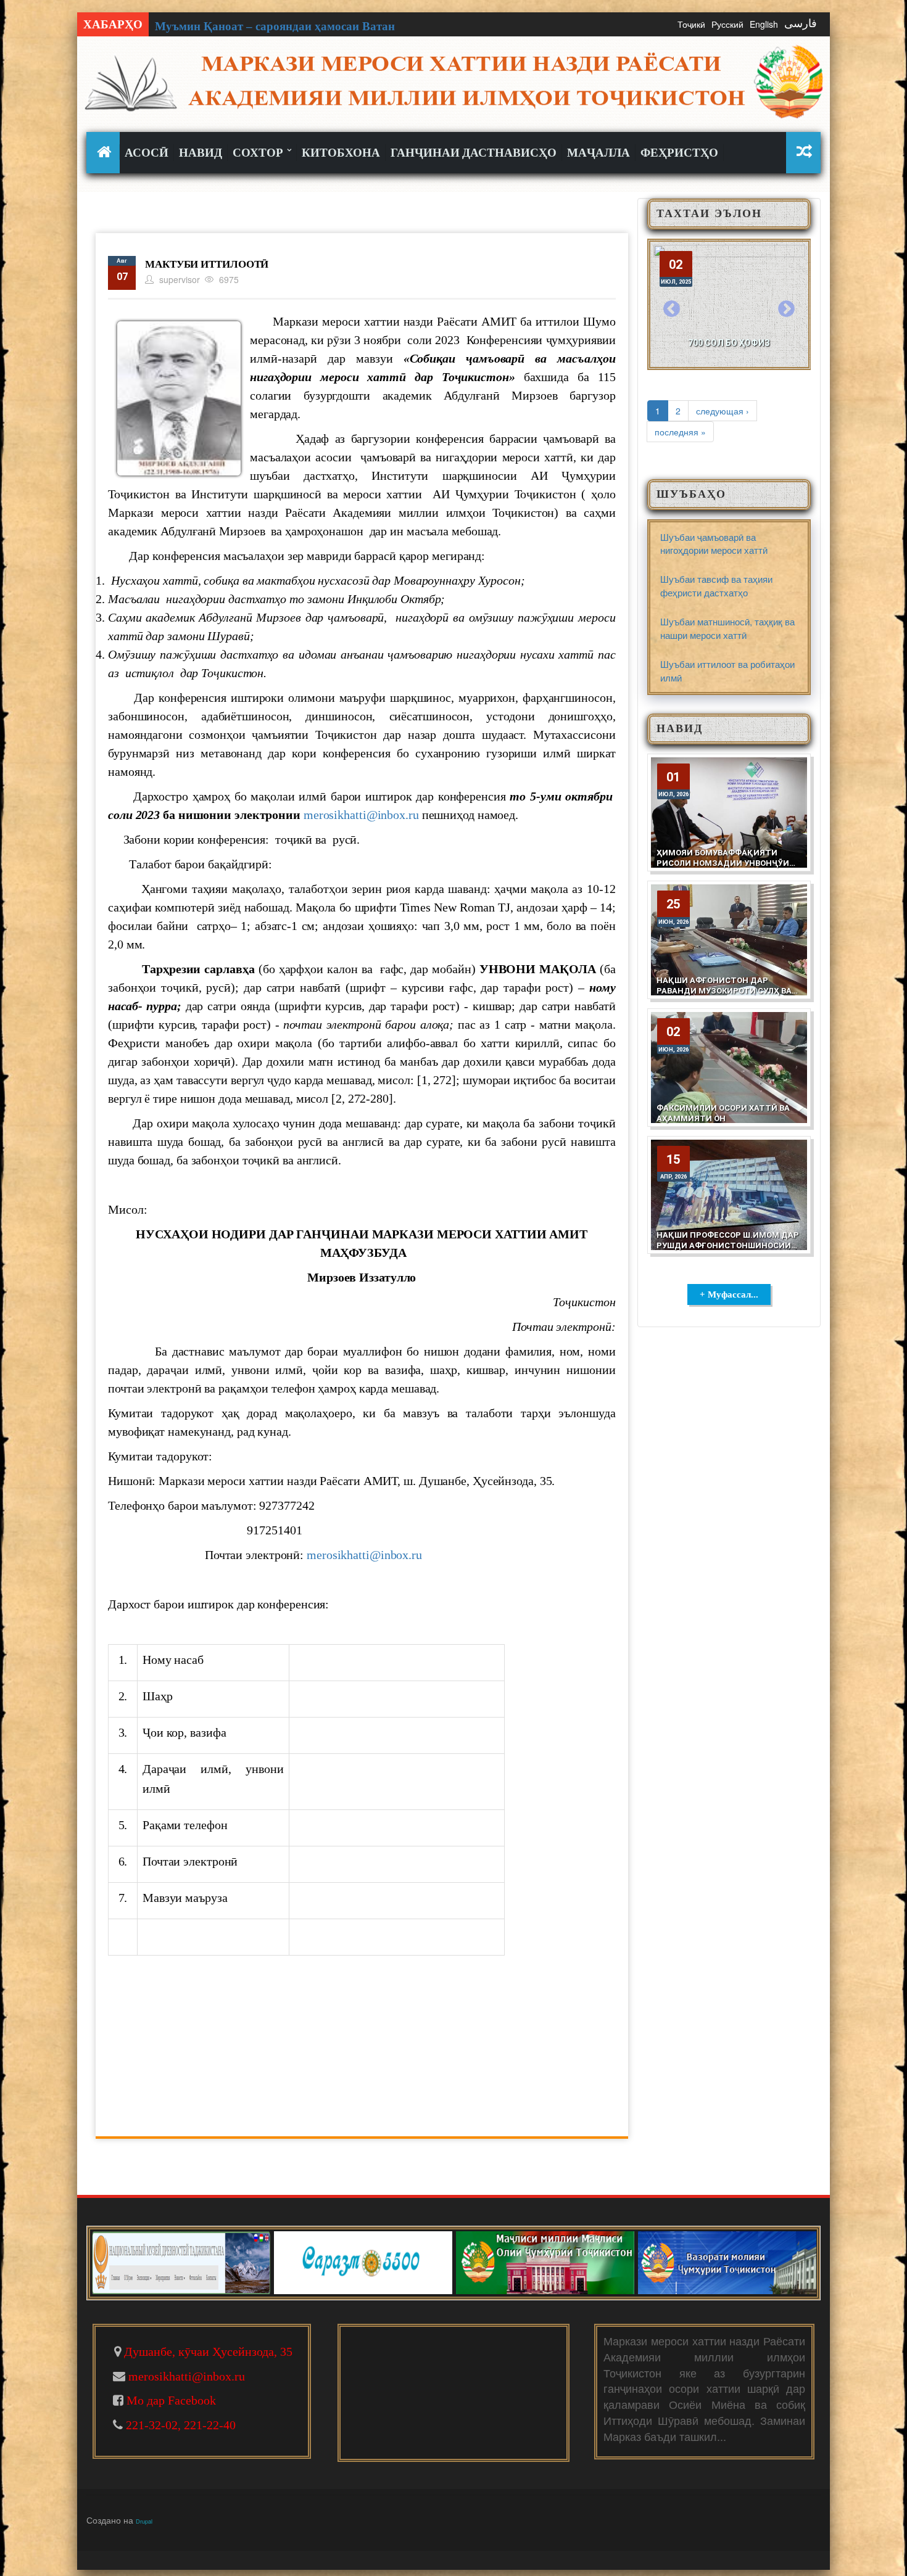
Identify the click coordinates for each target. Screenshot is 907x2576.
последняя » (680, 432)
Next (786, 310)
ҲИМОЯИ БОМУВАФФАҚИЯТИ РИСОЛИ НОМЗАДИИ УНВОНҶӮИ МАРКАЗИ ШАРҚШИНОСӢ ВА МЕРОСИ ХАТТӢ (723, 868)
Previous (672, 310)
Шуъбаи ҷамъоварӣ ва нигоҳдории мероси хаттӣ (714, 543)
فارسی (801, 23)
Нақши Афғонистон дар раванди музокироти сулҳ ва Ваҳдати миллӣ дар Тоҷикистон (724, 996)
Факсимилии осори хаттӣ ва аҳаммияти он (723, 1113)
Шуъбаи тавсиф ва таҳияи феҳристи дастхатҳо (716, 585)
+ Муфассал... (729, 1294)
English (764, 24)
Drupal (144, 2521)
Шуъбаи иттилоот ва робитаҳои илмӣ (727, 670)
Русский (727, 24)
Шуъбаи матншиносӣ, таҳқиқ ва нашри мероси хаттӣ (727, 628)
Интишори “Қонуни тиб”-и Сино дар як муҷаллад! (293, 26)
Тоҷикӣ (691, 24)
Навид (201, 153)
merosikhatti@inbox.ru (361, 815)
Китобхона (341, 153)
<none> (106, 152)
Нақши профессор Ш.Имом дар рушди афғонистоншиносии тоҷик (728, 1245)
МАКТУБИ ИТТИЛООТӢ (207, 264)
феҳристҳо (679, 153)
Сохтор (259, 153)
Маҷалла (598, 153)
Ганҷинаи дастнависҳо (474, 153)
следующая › (723, 411)
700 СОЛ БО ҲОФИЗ (729, 343)
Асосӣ (147, 153)
